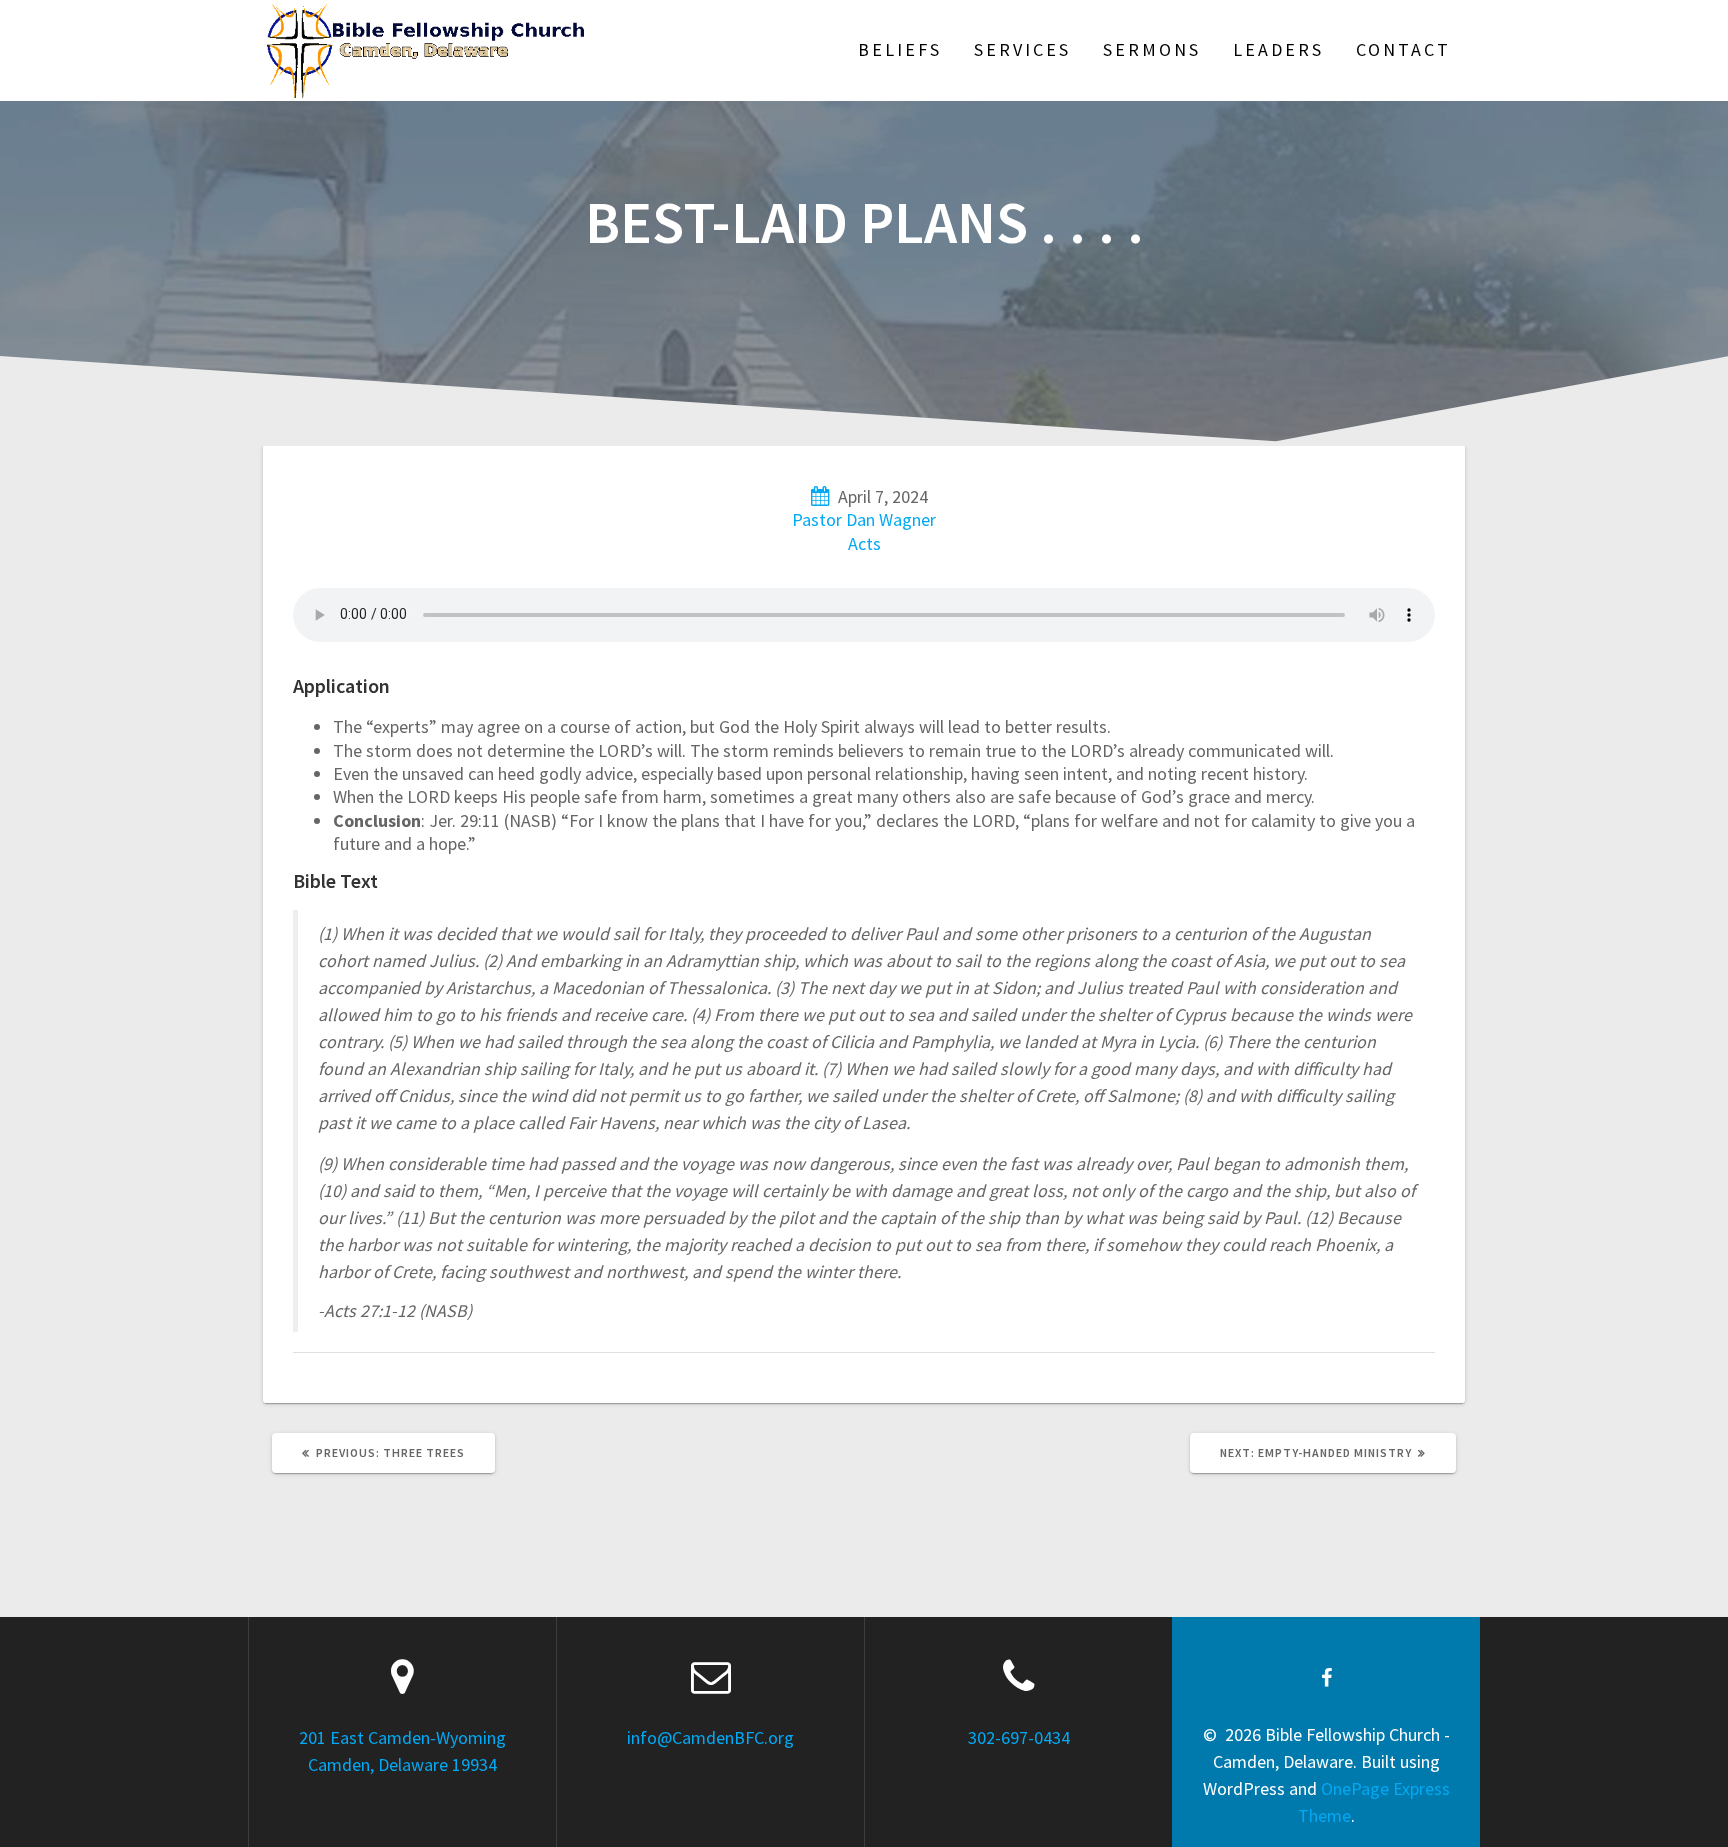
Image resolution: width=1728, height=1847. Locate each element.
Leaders (1278, 49)
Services (1022, 49)
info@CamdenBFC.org (710, 1737)
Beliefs (900, 49)
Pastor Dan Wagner (864, 519)
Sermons (1152, 49)
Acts (864, 543)
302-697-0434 (1019, 1737)
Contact (1403, 49)
